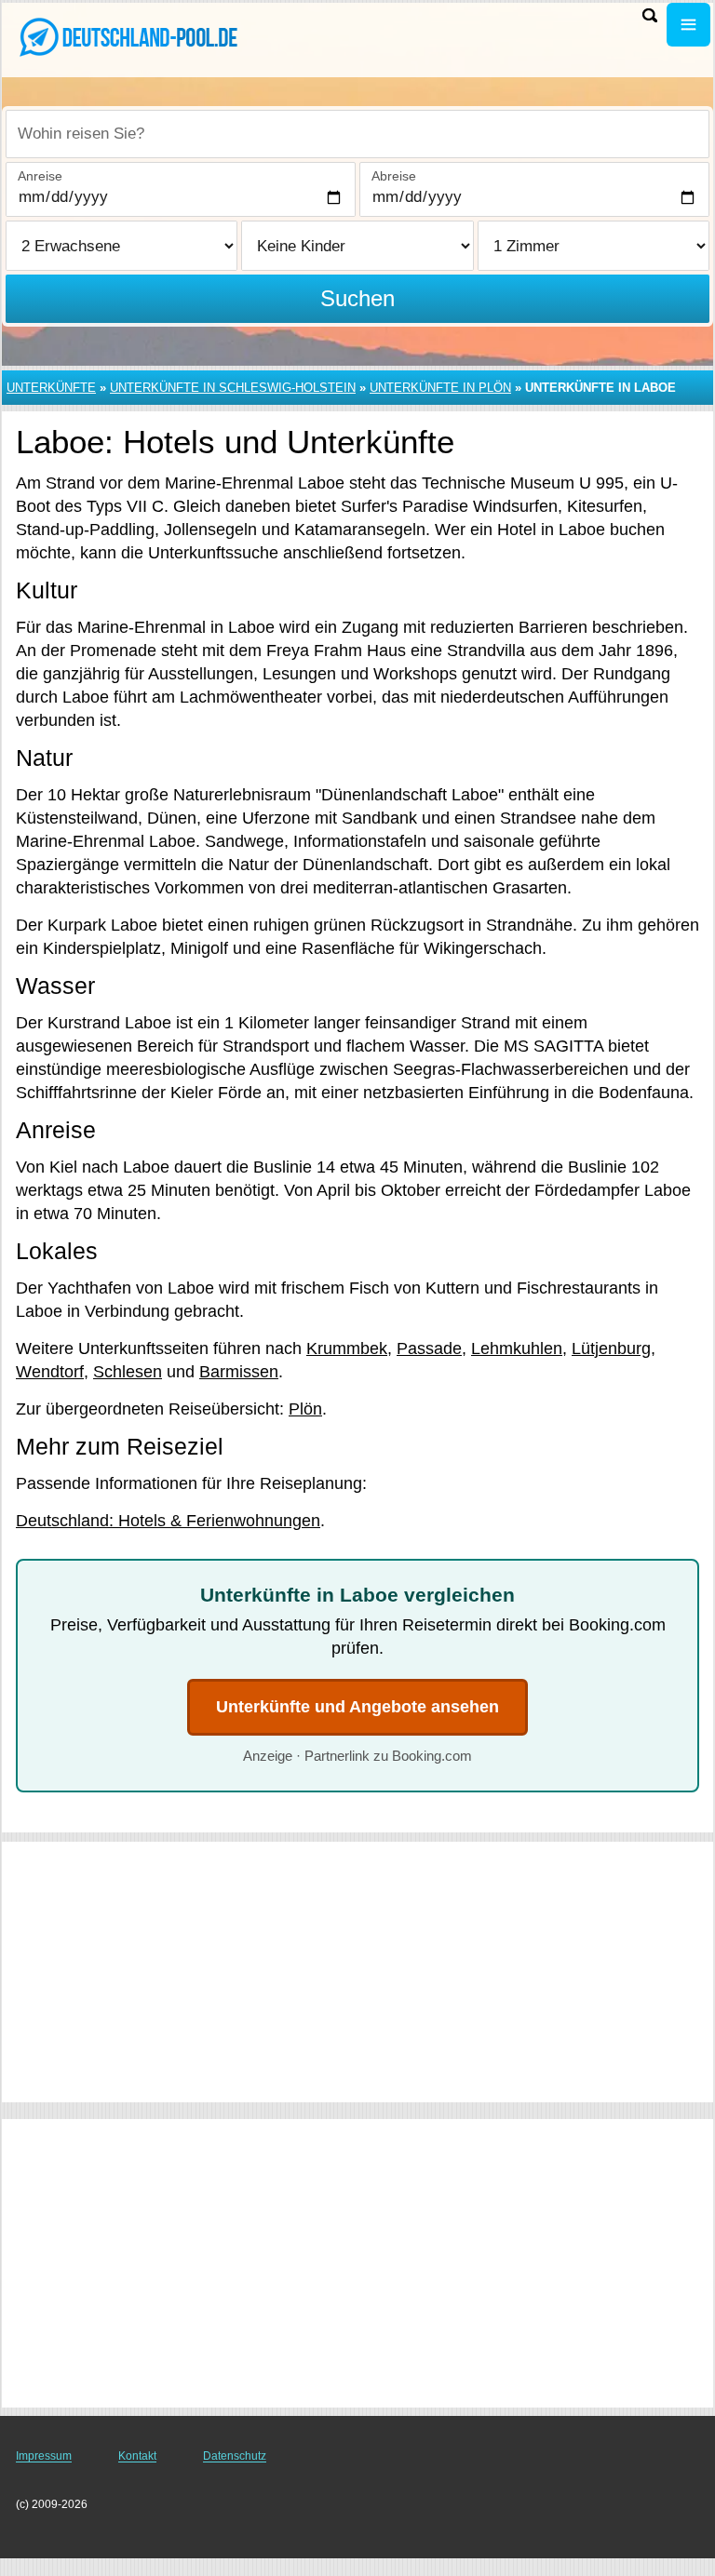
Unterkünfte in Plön (440, 388)
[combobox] (357, 134)
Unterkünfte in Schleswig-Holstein (233, 388)
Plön (305, 1409)
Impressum (44, 2456)
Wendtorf (50, 1372)
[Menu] (688, 25)
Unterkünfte (51, 388)
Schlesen (128, 1372)
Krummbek (347, 1348)
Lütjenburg (611, 1348)
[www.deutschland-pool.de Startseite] (130, 38)
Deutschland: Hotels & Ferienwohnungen (168, 1521)
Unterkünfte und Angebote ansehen (357, 1707)
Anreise (40, 176)
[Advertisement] (357, 1972)
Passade (429, 1348)
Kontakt (137, 2456)
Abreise (394, 176)
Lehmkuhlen (517, 1348)
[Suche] (650, 15)
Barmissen (239, 1372)
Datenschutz (235, 2456)
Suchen (357, 298)
